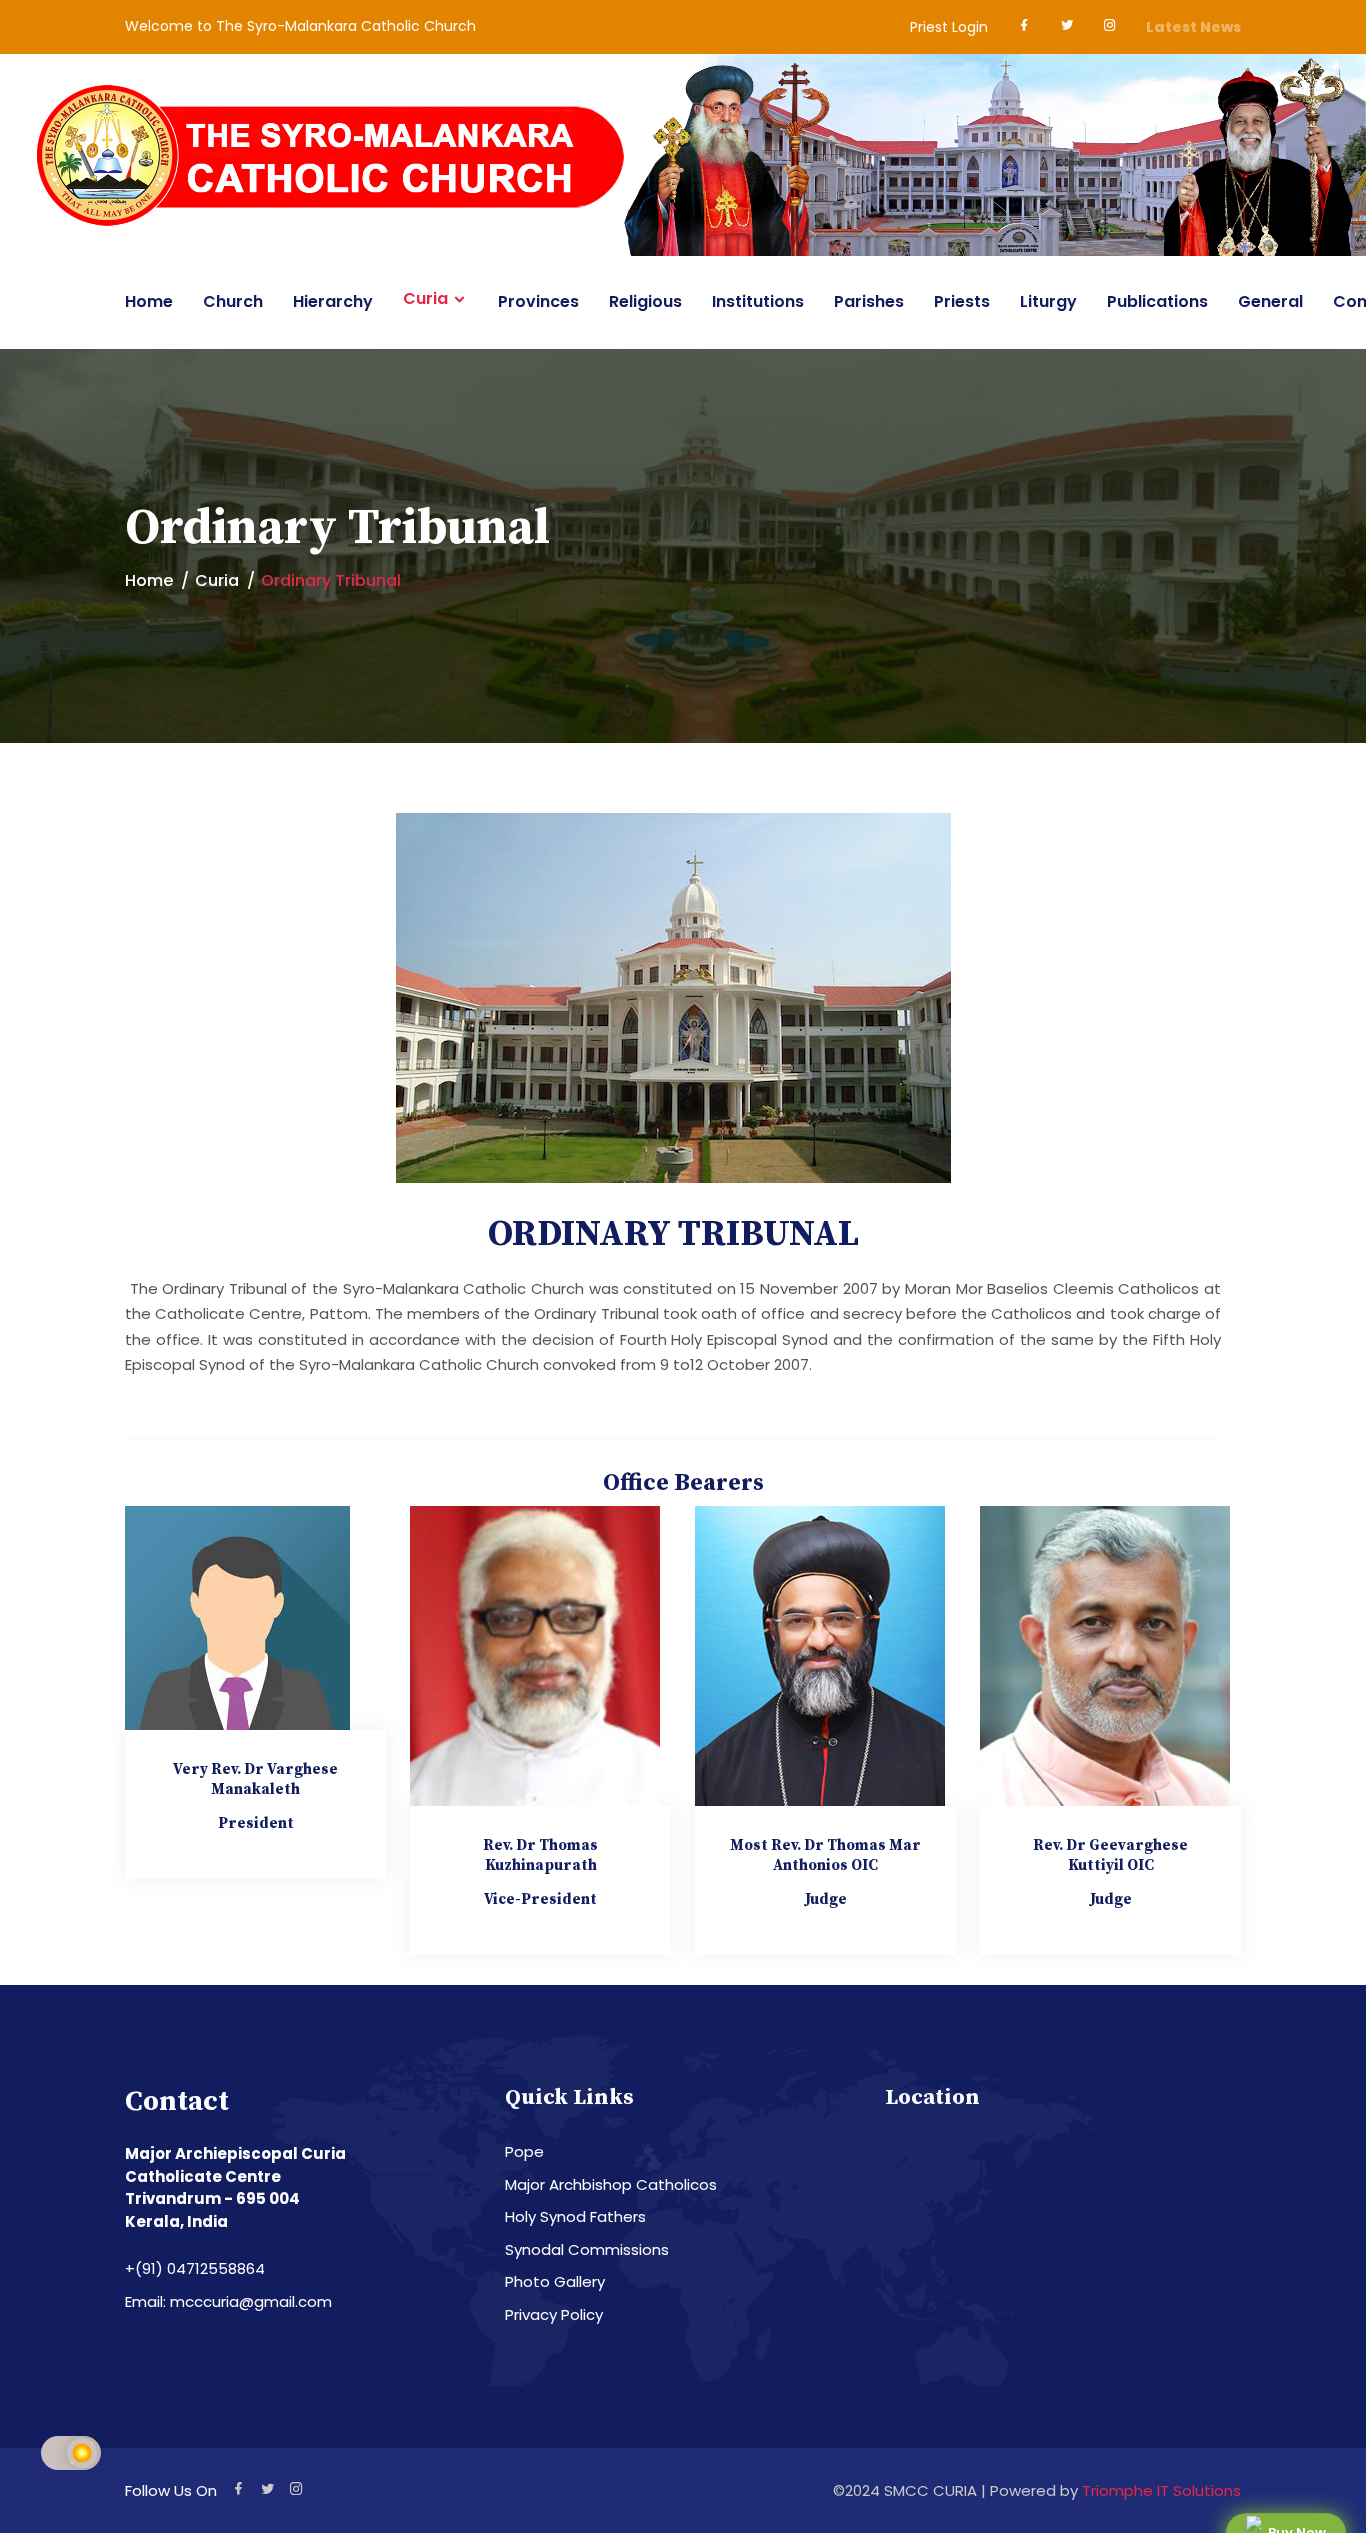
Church (233, 301)
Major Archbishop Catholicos (611, 2184)
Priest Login (949, 27)
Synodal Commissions (587, 2249)
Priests (962, 301)
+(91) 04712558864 (195, 2268)
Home (149, 301)
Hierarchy (333, 301)
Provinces (538, 301)
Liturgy (1048, 301)
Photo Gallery (555, 2281)
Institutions (758, 301)
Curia (425, 299)
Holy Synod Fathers (575, 2216)
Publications (1157, 301)
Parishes (869, 301)
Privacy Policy (554, 2314)
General (1270, 301)
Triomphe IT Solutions (1161, 2490)
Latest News (1193, 27)
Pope (524, 2151)
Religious (645, 301)
